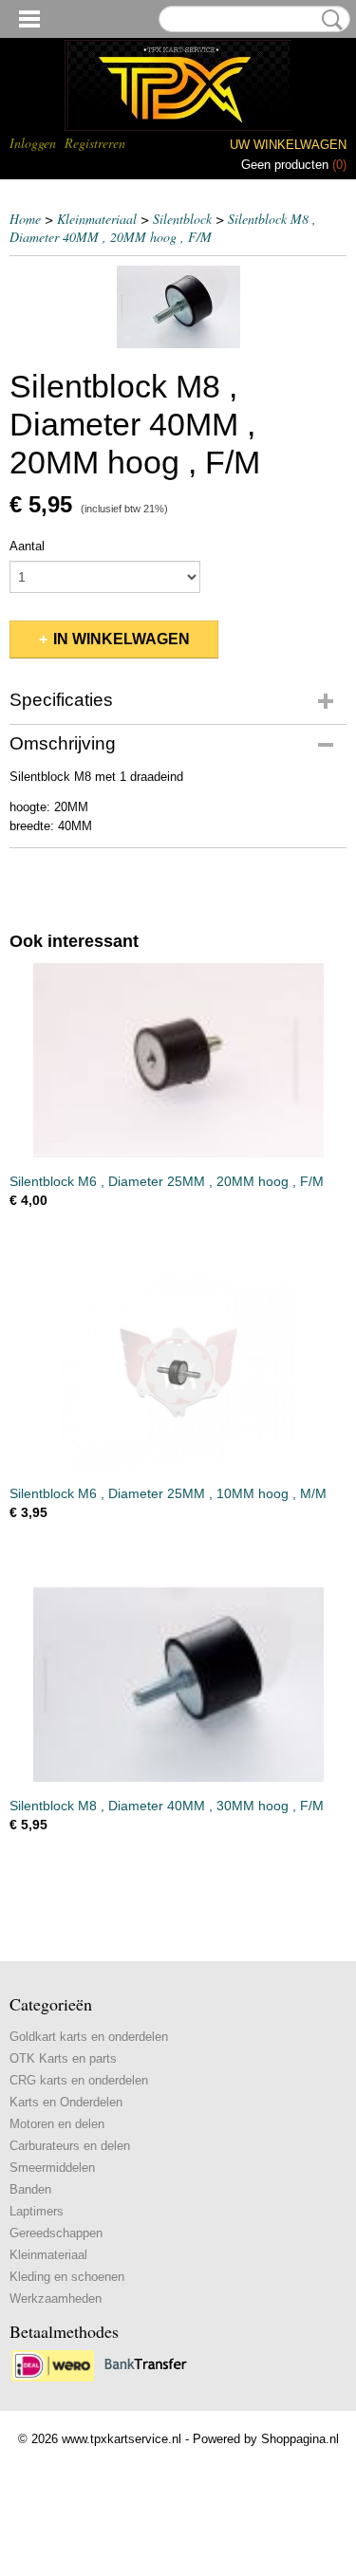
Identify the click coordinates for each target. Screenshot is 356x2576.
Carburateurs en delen (70, 2146)
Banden (30, 2189)
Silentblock (182, 219)
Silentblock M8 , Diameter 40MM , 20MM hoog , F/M (163, 228)
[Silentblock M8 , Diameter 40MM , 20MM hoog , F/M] (178, 307)
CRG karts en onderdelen (79, 2080)
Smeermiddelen (52, 2168)
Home (25, 219)
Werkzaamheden (56, 2298)
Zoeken (328, 20)
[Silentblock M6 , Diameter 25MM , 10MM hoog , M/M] (178, 1372)
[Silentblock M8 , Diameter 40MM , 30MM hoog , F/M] (178, 1685)
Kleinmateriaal (97, 219)
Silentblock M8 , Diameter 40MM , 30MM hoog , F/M (167, 1806)
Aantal (27, 546)
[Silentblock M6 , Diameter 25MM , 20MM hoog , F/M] (178, 1060)
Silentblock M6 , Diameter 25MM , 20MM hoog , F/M (167, 1181)
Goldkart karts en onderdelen (89, 2037)
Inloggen (33, 143)
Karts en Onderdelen (66, 2102)
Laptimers (37, 2211)
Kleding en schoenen (67, 2277)
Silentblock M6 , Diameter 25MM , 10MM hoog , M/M (168, 1493)
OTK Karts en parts (63, 2058)
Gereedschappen (56, 2233)
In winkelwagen (122, 639)
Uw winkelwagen (288, 145)
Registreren (95, 143)
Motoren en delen (57, 2124)
